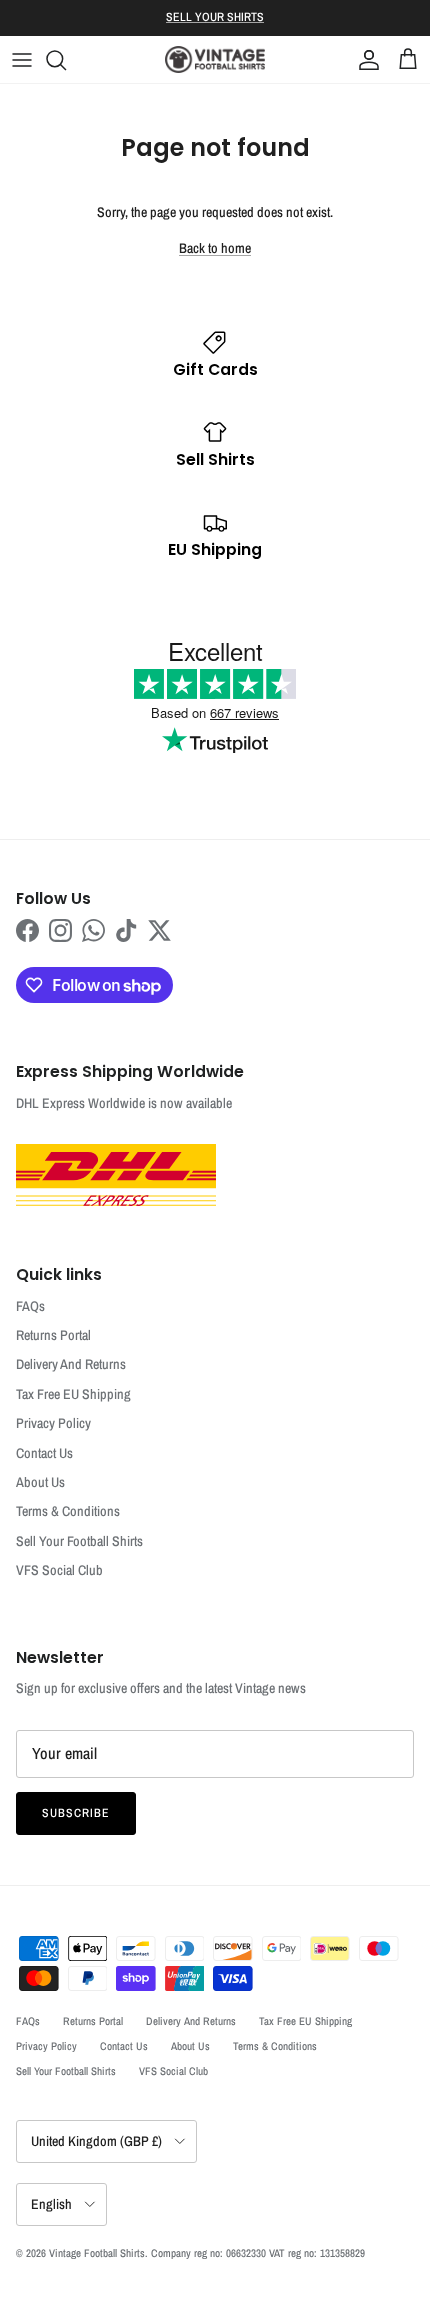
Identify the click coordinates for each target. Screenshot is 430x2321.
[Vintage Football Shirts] (215, 59)
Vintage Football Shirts (97, 2253)
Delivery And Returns (71, 1364)
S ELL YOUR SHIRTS (215, 17)
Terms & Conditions (68, 1511)
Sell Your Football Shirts (79, 1541)
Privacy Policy (53, 1423)
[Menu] (22, 60)
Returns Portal (53, 1335)
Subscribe (76, 1813)
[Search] (66, 60)
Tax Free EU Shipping (73, 1394)
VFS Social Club (59, 1570)
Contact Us (44, 1453)
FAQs (30, 1306)
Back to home (215, 248)
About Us (40, 1482)
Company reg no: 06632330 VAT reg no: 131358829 (258, 2253)
